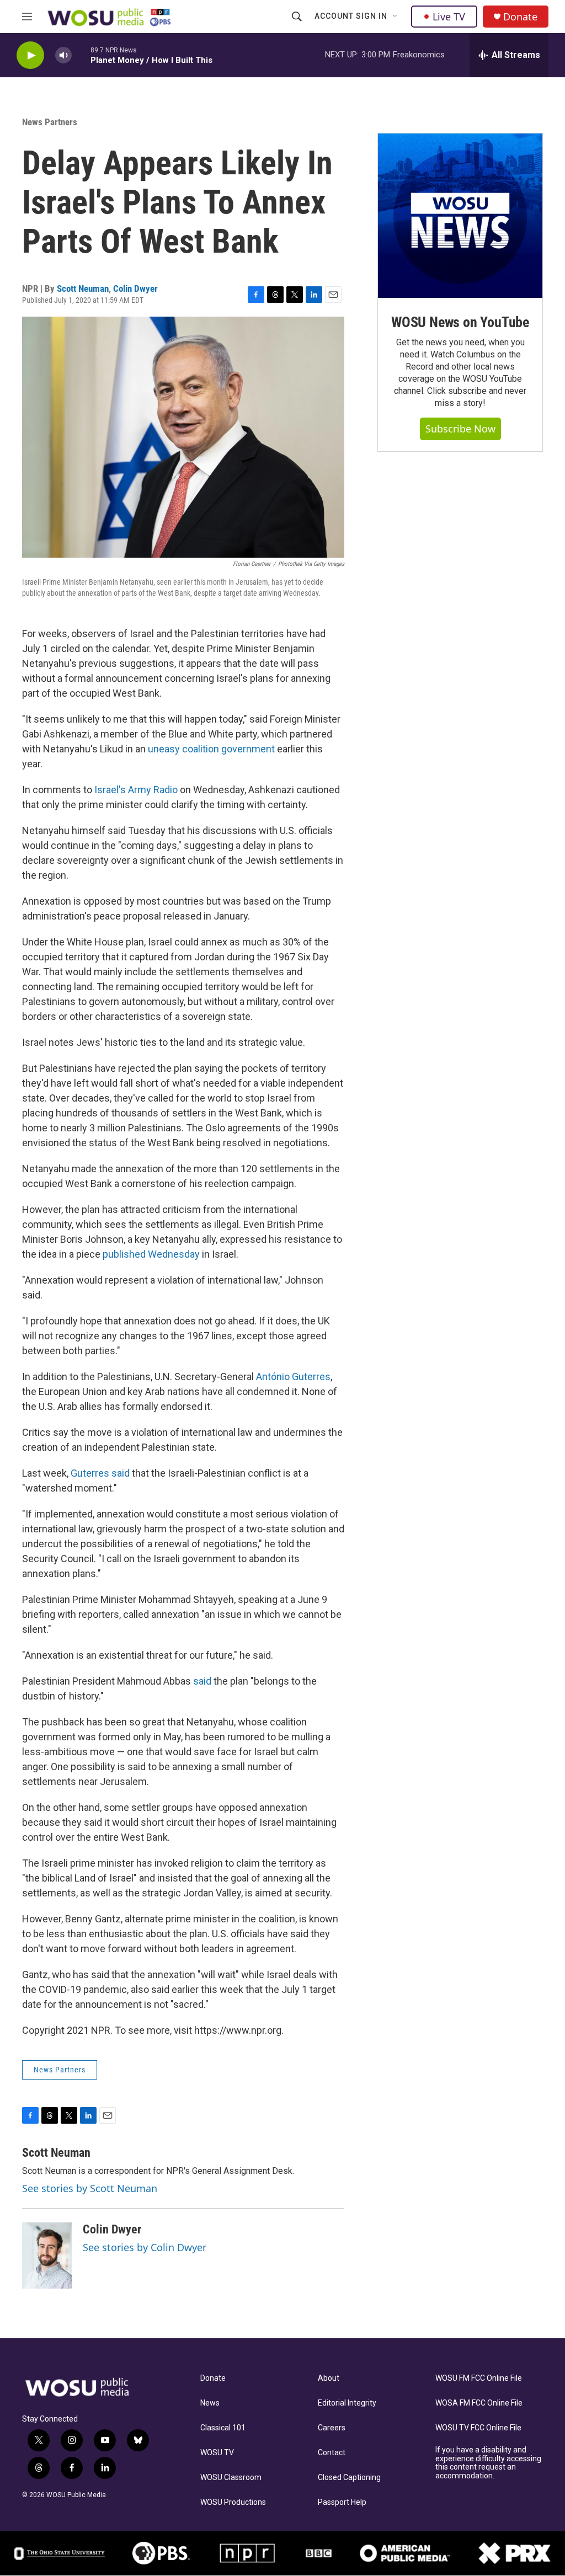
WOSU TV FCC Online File (478, 2428)
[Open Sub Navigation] (396, 17)
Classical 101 (223, 2428)
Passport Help (342, 2502)
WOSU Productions (233, 2502)
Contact (332, 2453)
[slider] (81, 55)
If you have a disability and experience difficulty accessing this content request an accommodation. (488, 2463)
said (202, 1681)
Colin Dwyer (135, 288)
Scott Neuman (83, 288)
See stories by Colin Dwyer (145, 2247)
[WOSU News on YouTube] (460, 216)
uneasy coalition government (211, 749)
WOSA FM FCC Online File (479, 2403)
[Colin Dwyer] (47, 2256)
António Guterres (293, 1377)
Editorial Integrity (347, 2403)
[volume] (63, 55)
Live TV (449, 17)
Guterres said (100, 1473)
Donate (520, 17)
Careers (332, 2428)
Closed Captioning (349, 2478)
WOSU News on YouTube (460, 322)
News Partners (50, 122)
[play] (30, 55)
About (329, 2378)
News (210, 2403)
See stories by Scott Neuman (90, 2188)
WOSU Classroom (231, 2478)
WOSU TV (217, 2453)
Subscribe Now (460, 429)
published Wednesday (151, 1254)
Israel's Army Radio (136, 790)
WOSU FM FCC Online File (479, 2378)
